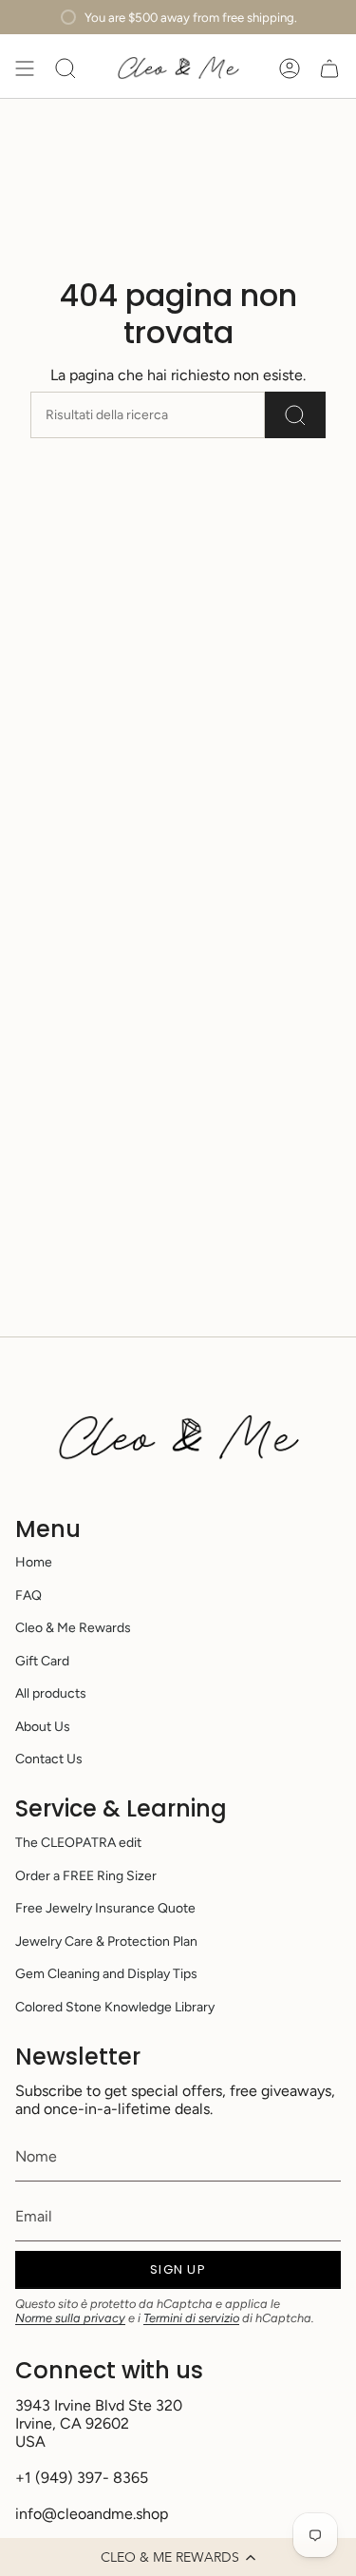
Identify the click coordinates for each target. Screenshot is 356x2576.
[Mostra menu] (25, 68)
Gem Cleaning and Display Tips (106, 1974)
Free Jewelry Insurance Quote (105, 1908)
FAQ (28, 1596)
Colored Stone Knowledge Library (115, 2007)
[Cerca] (295, 415)
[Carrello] (329, 68)
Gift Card (42, 1661)
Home (34, 1562)
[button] (178, 2557)
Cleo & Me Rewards (73, 1628)
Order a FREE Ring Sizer (86, 1876)
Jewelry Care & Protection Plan (106, 1942)
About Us (43, 1727)
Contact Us (49, 1759)
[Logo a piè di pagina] (178, 1438)
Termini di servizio (191, 2318)
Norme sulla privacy (70, 2318)
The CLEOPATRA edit (78, 1843)
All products (51, 1693)
